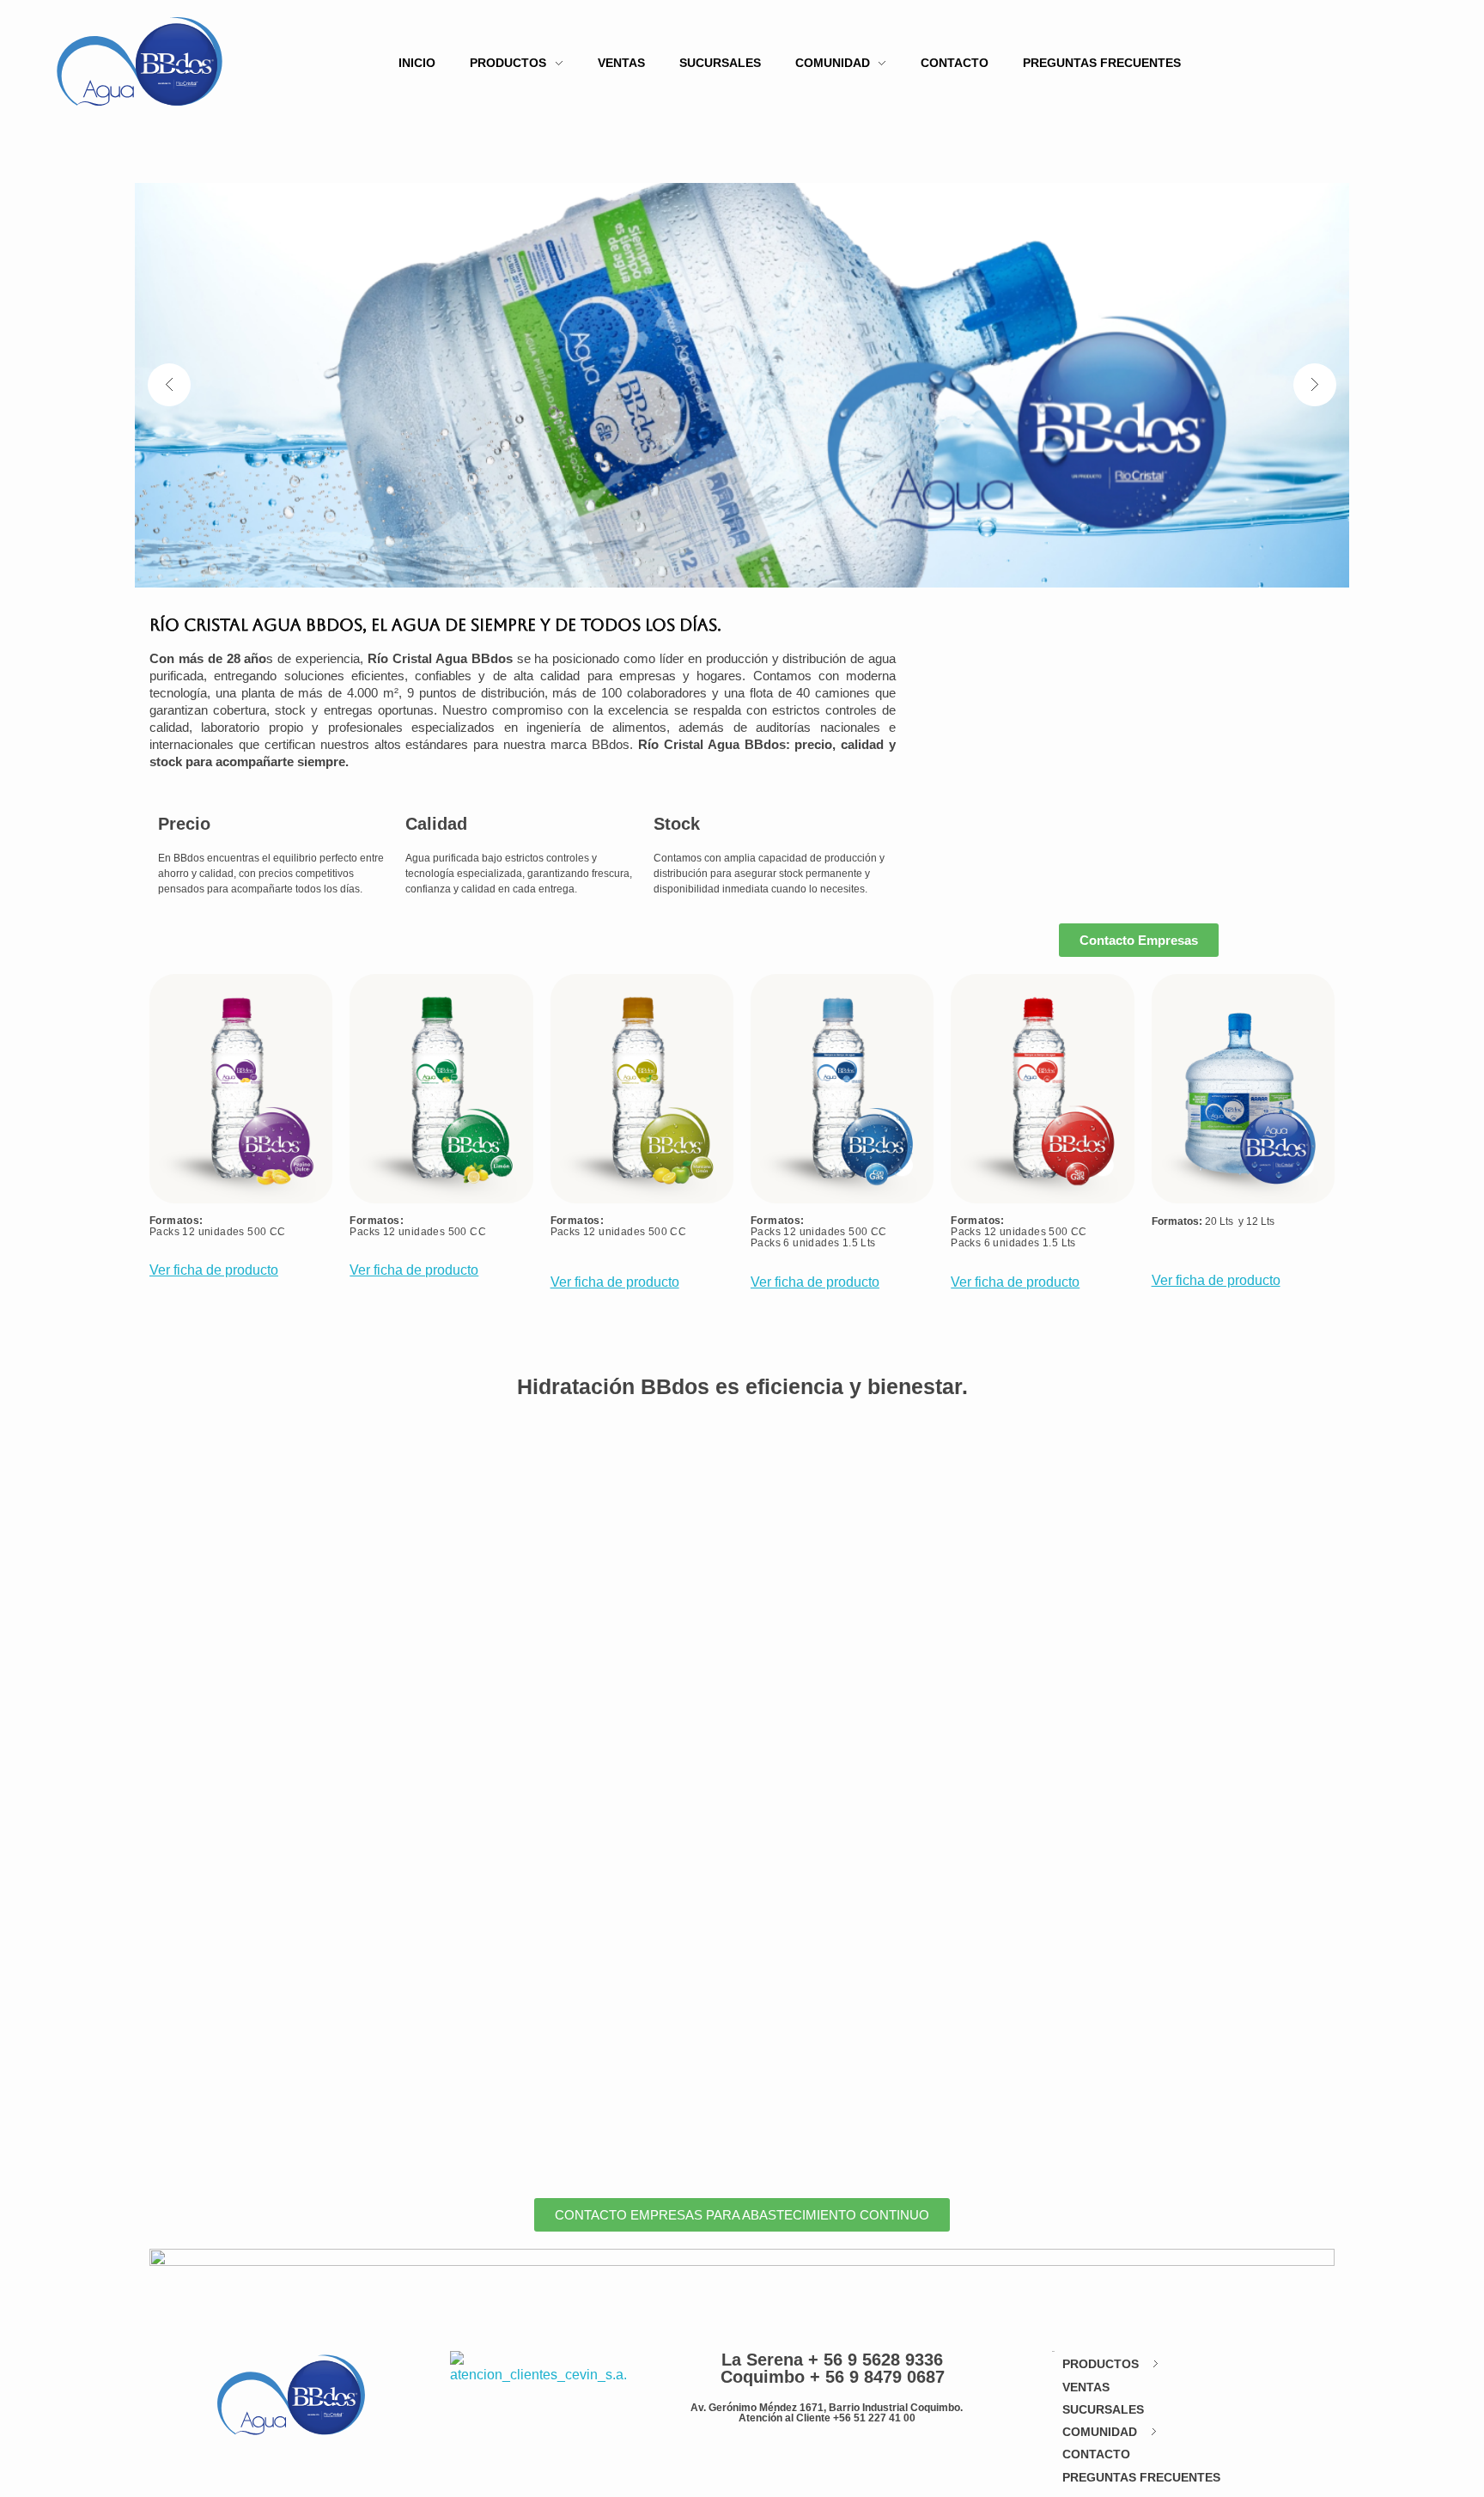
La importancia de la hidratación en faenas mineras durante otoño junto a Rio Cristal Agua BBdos (592, 2089)
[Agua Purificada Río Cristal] (140, 61)
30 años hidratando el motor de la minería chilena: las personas (444, 1967)
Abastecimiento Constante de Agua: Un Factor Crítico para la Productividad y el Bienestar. (560, 1602)
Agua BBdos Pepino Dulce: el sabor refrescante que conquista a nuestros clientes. (528, 1724)
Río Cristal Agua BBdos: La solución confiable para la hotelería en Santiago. (499, 1480)
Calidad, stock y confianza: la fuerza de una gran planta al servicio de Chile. (497, 1845)
